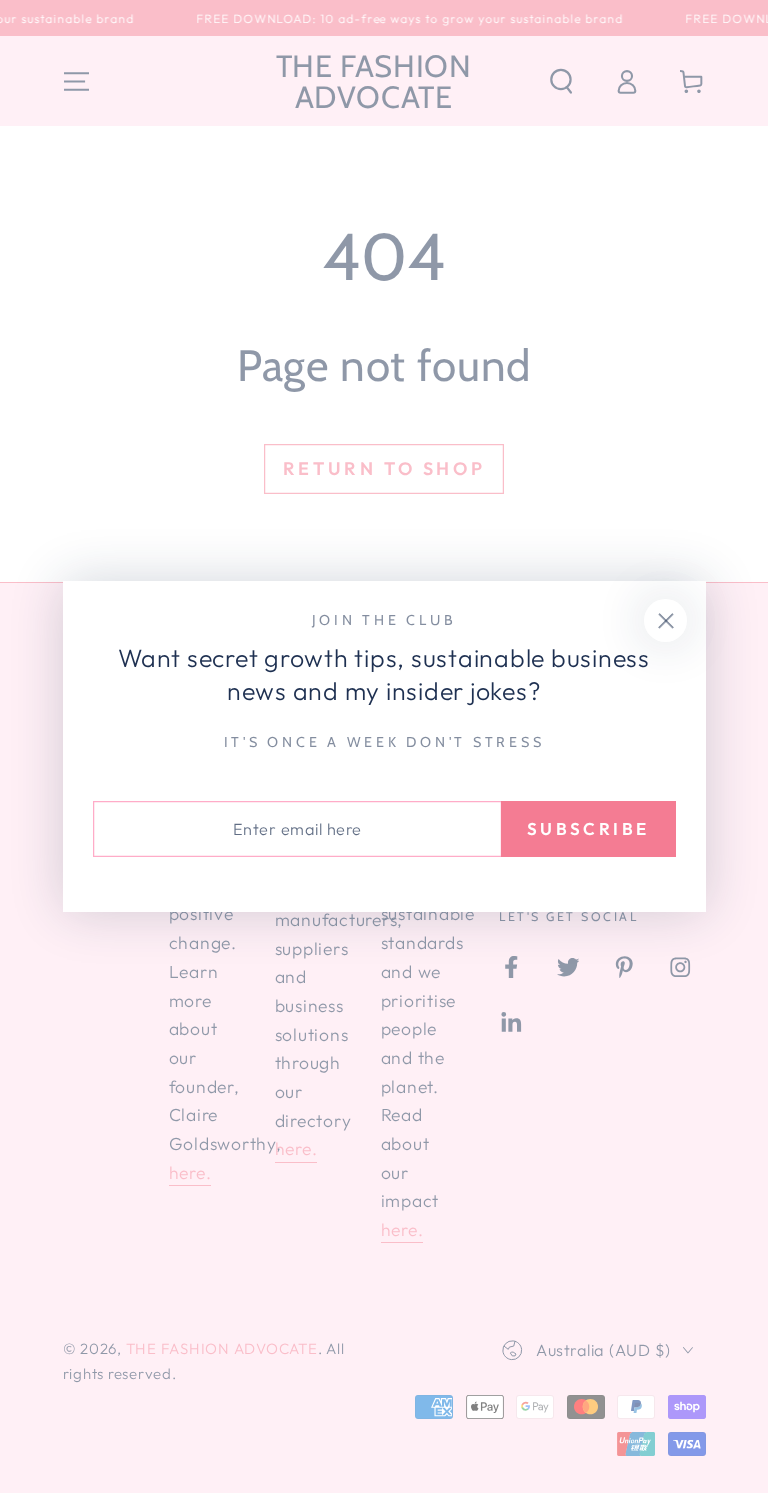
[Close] (665, 620)
